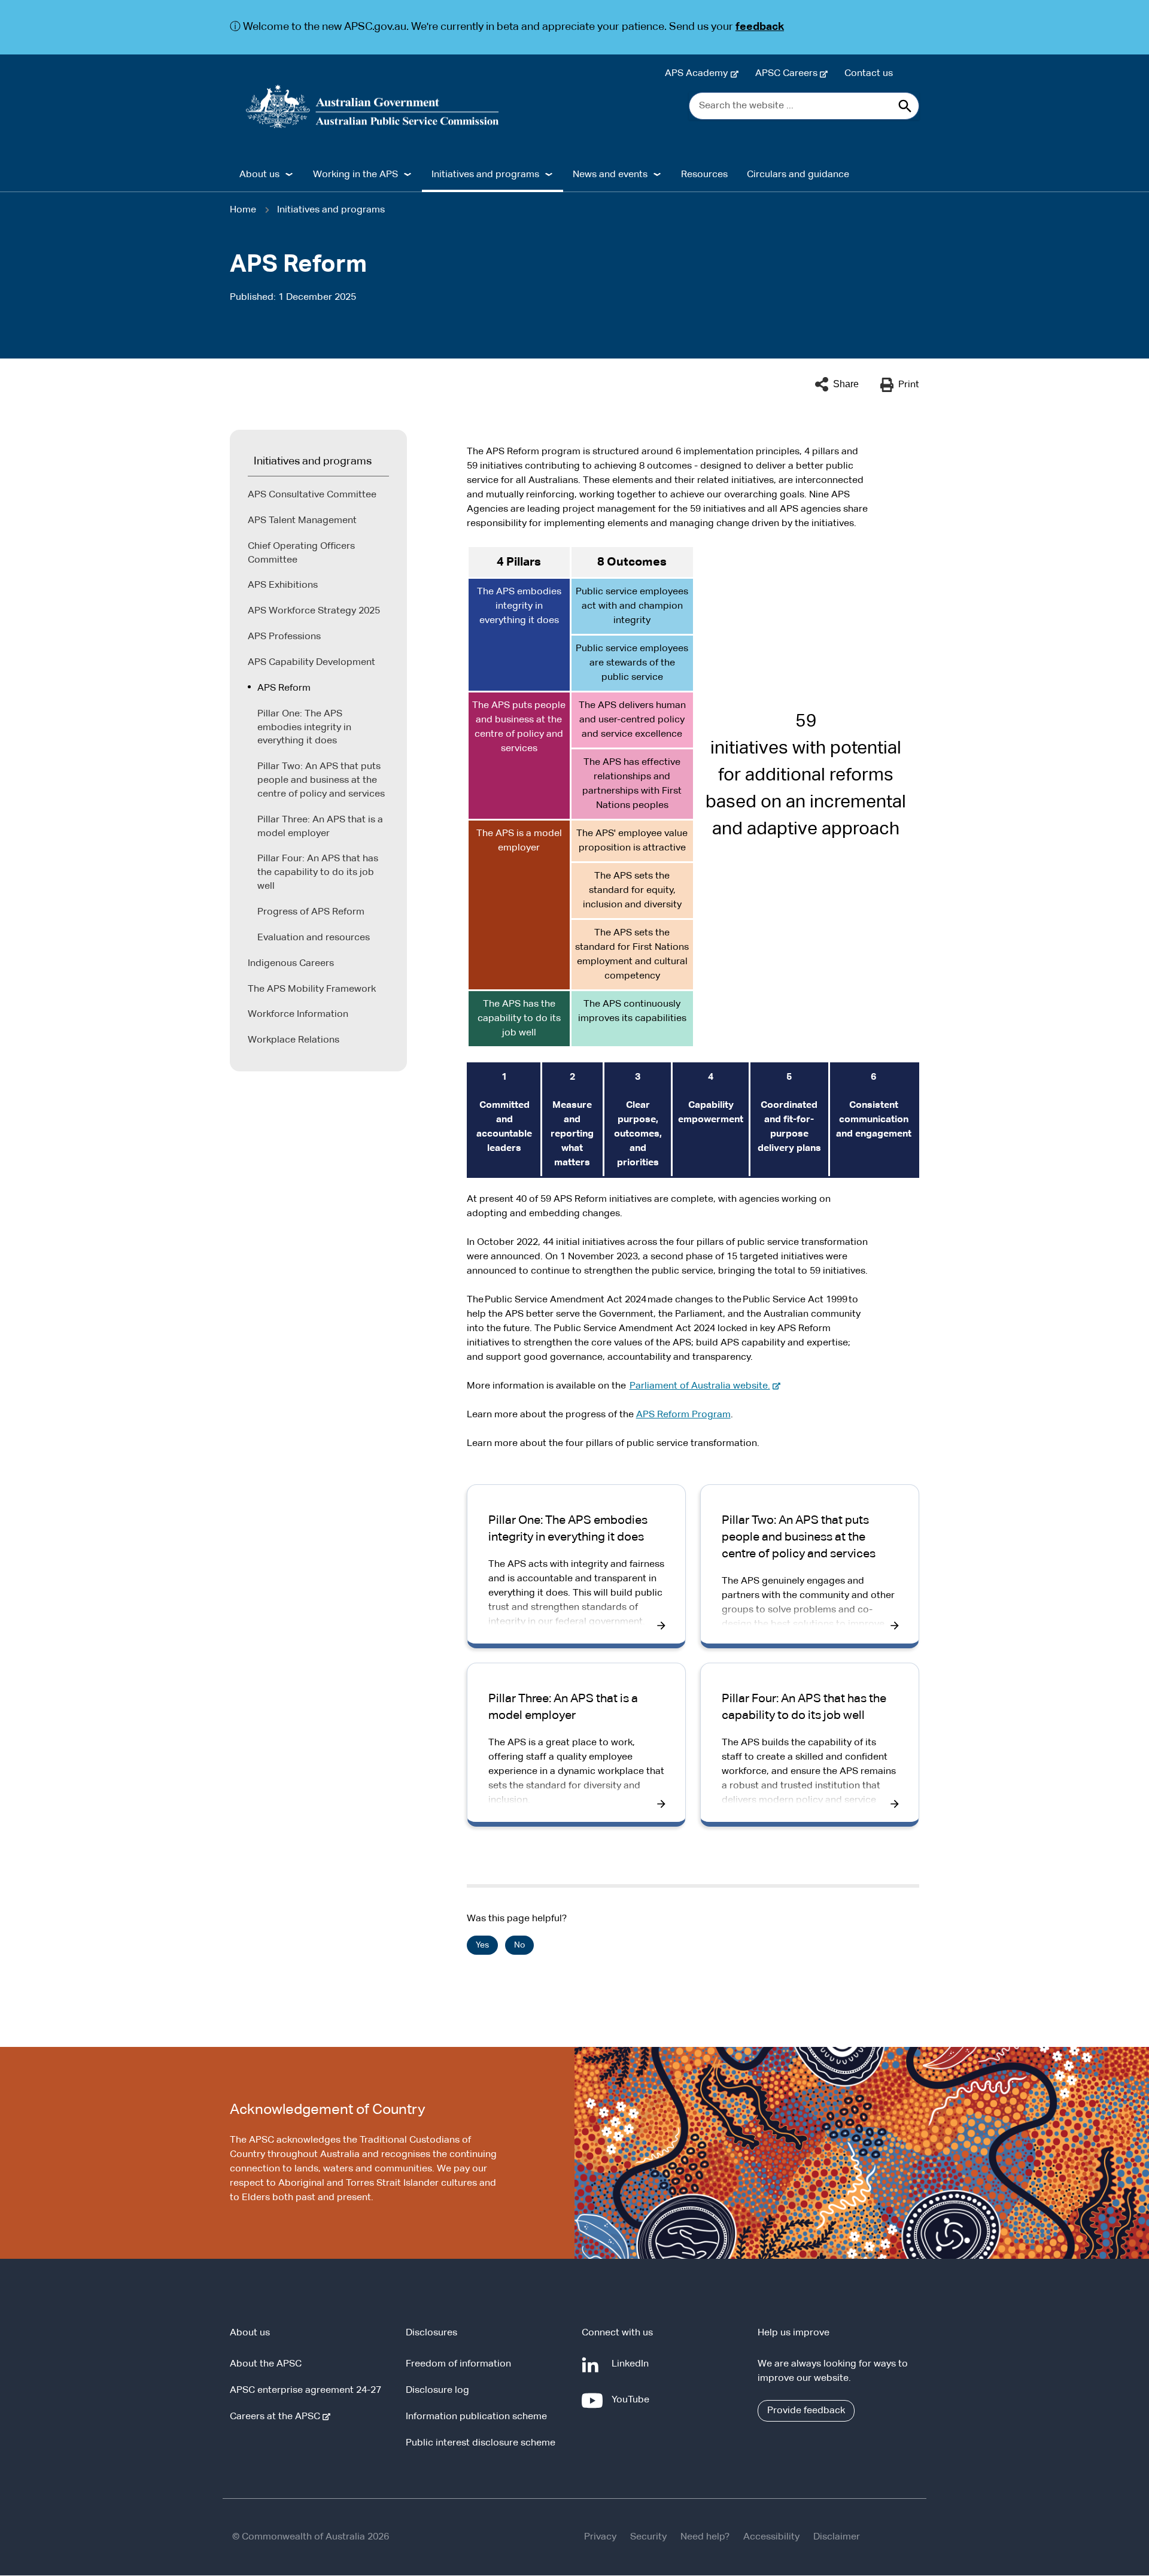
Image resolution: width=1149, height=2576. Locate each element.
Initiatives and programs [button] (485, 175)
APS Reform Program (683, 1415)
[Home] (373, 107)
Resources (704, 175)
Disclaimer (837, 2537)
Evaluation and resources (314, 938)
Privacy (600, 2537)
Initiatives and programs (331, 210)
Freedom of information (458, 2364)
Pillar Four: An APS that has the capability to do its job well (318, 873)
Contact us (869, 74)
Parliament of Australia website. (702, 1386)
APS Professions (284, 637)
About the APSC (266, 2364)
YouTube (633, 2406)
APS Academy (699, 74)
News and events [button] (610, 175)
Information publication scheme (476, 2417)
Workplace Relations (294, 1040)
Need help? (705, 2537)
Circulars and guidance (798, 175)
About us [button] (259, 175)
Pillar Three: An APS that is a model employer (320, 827)
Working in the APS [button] (355, 175)
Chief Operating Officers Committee (301, 553)
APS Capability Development (311, 663)
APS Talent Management (302, 521)
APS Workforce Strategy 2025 (314, 611)
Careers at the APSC (277, 2417)
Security (648, 2537)
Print (909, 385)
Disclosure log (437, 2390)
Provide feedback (806, 2411)
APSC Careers (789, 74)
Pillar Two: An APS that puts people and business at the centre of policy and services (321, 780)
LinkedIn (633, 2370)
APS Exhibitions (283, 585)
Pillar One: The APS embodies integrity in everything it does (304, 728)
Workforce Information (298, 1014)
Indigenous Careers (291, 964)
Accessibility (771, 2537)
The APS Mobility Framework (312, 989)
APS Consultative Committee (312, 495)
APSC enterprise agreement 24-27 (306, 2390)
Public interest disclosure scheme (481, 2443)
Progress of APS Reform (311, 912)
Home (243, 210)
